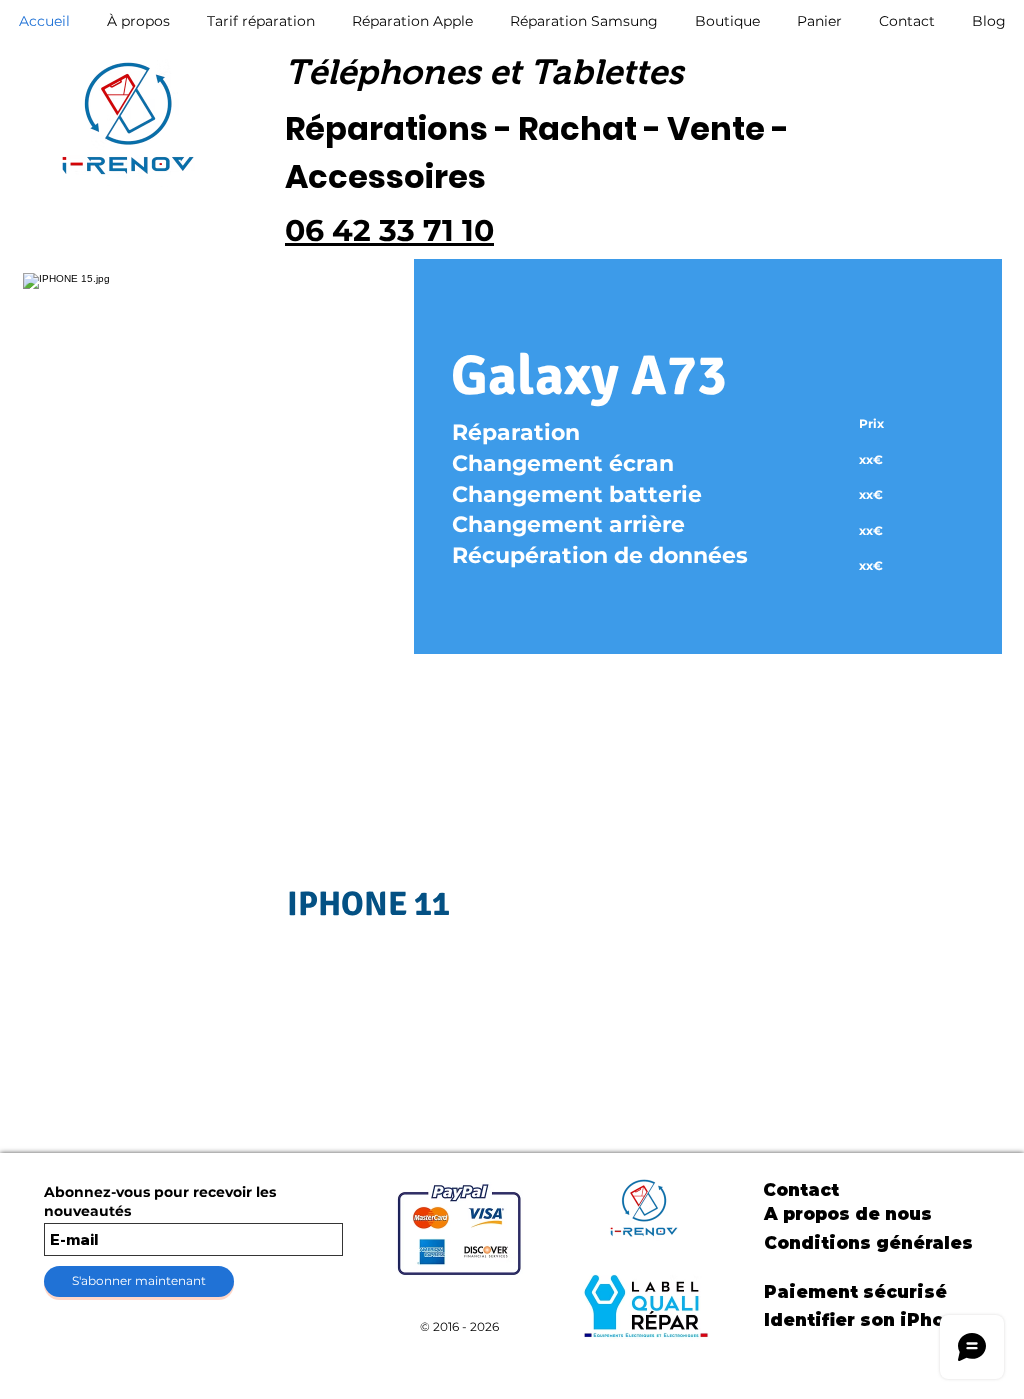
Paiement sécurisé (855, 1292)
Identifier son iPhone (866, 1320)
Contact (801, 1190)
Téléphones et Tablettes (484, 71)
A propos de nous (848, 1214)
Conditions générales (868, 1243)
